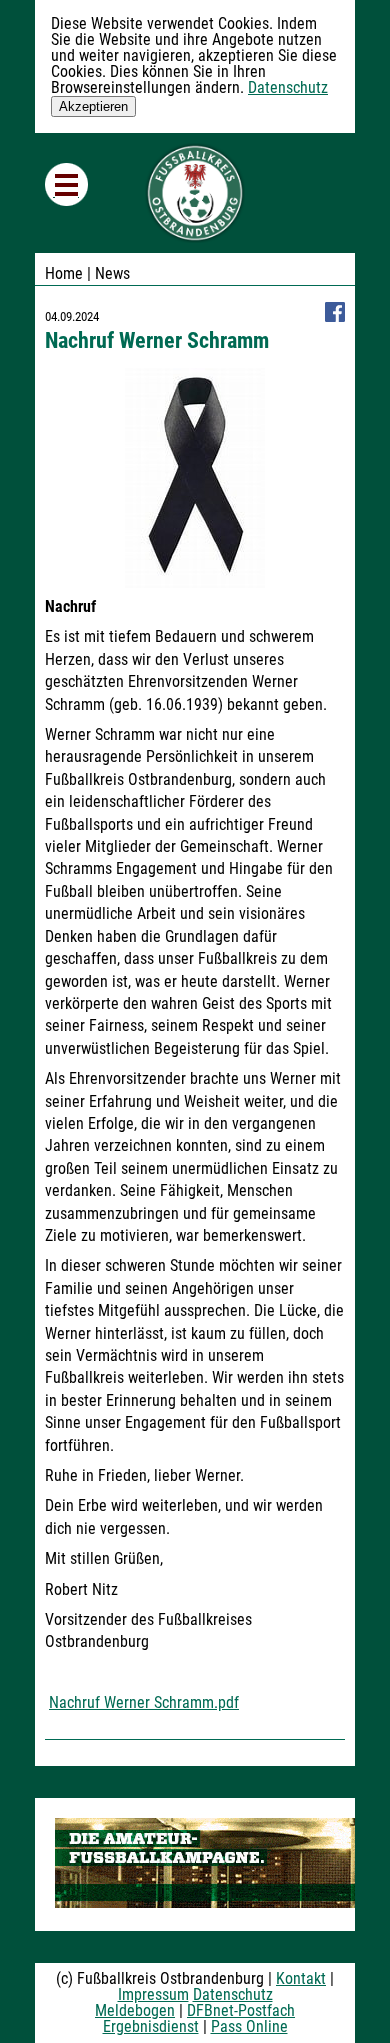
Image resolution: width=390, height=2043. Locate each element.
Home (64, 273)
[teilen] (335, 316)
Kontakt (301, 1978)
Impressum (153, 1994)
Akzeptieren (93, 106)
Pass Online (249, 2026)
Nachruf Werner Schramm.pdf (144, 1702)
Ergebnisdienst (151, 2026)
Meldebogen (135, 2010)
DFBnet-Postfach (241, 2010)
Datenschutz (288, 87)
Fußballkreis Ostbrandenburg (195, 193)
